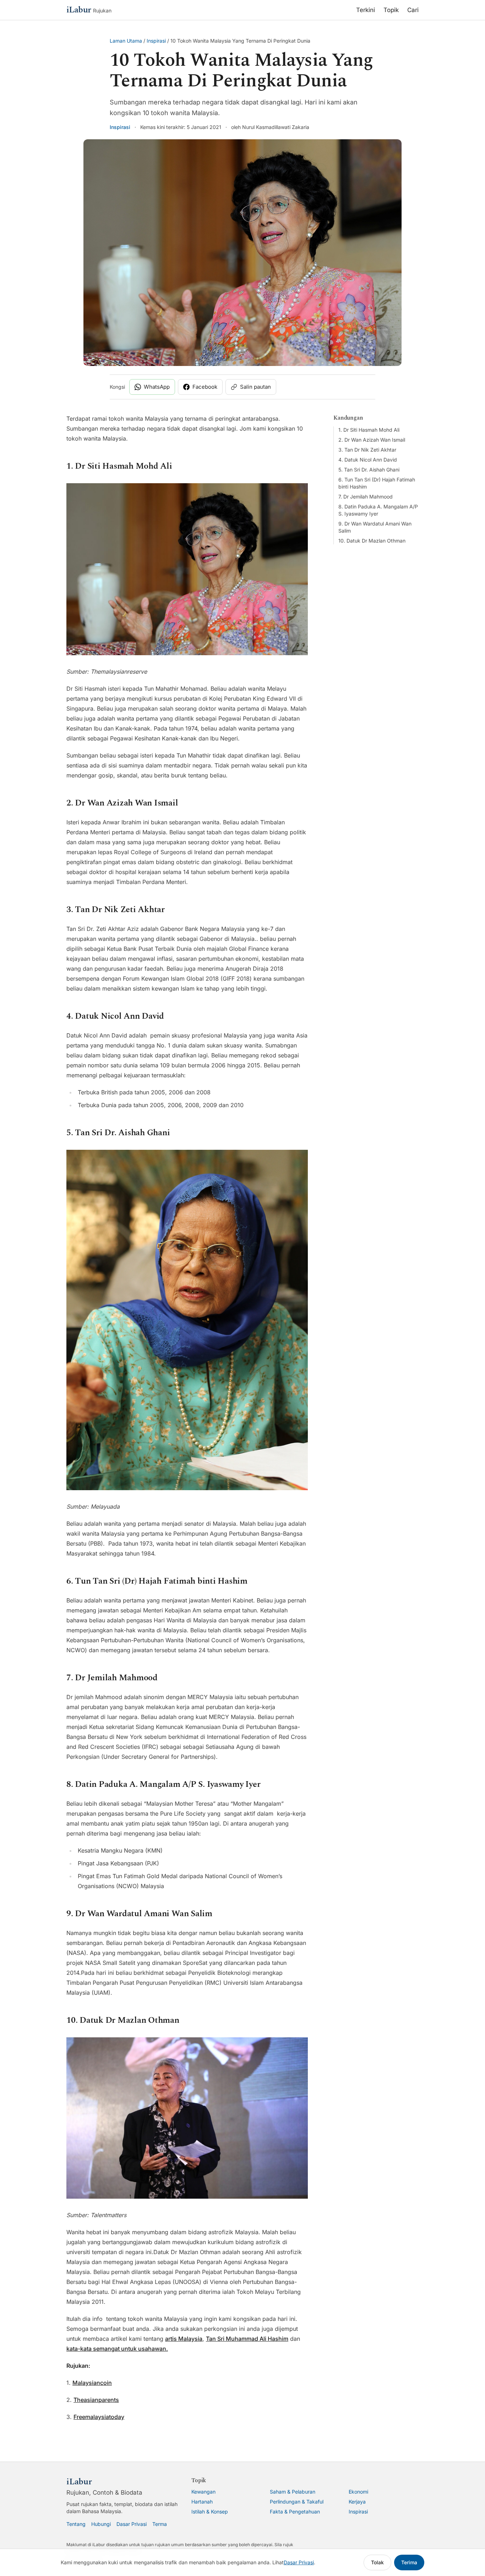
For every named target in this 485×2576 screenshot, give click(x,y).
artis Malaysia (184, 2339)
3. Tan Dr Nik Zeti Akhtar (367, 450)
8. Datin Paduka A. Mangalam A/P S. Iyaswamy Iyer (378, 510)
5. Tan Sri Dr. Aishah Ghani (369, 470)
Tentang (76, 2524)
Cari (413, 10)
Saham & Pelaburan (293, 2492)
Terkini (366, 10)
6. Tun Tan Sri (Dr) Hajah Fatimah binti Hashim (377, 483)
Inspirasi (156, 41)
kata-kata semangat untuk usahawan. (117, 2349)
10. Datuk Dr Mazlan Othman (372, 541)
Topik (391, 10)
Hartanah (202, 2502)
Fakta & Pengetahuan (295, 2512)
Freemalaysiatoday (99, 2417)
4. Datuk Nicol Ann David (368, 460)
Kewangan (203, 2492)
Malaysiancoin (92, 2383)
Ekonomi (358, 2492)
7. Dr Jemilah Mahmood (366, 497)
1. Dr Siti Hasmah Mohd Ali (369, 430)
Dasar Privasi (132, 2524)
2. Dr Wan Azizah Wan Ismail (372, 440)
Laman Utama (126, 41)
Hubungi (101, 2524)
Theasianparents (96, 2400)
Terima (409, 2562)
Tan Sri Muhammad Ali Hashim (247, 2339)
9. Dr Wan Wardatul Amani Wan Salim (375, 527)
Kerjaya (357, 2502)
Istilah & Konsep (210, 2512)
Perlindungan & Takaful (297, 2502)
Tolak (377, 2562)
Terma (160, 2524)
